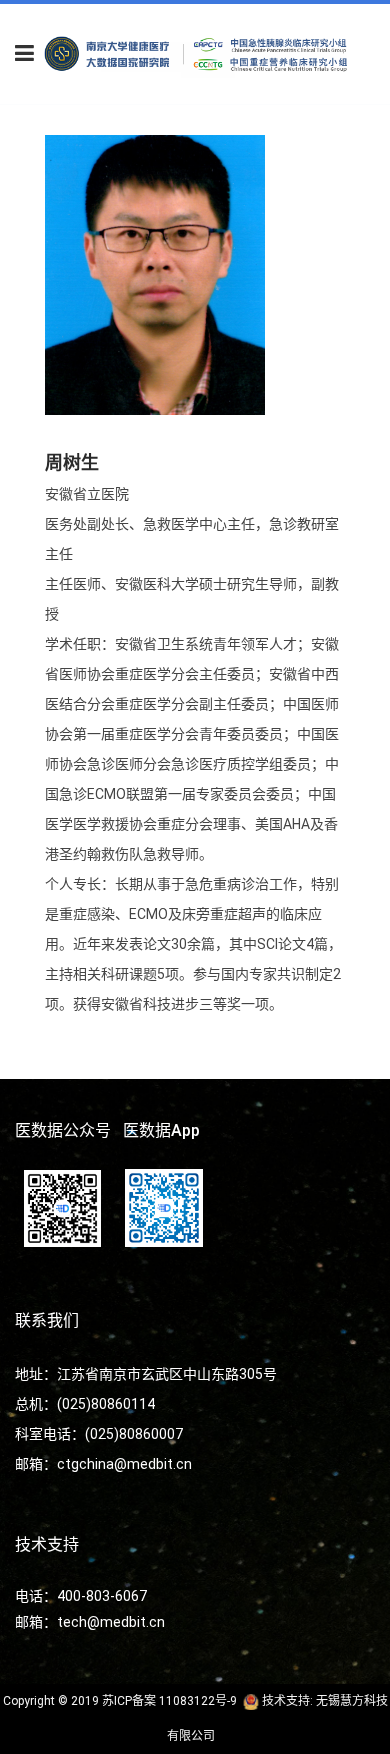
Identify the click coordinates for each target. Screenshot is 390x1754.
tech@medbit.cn (111, 1622)
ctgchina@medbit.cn (124, 1464)
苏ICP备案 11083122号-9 (169, 1701)
